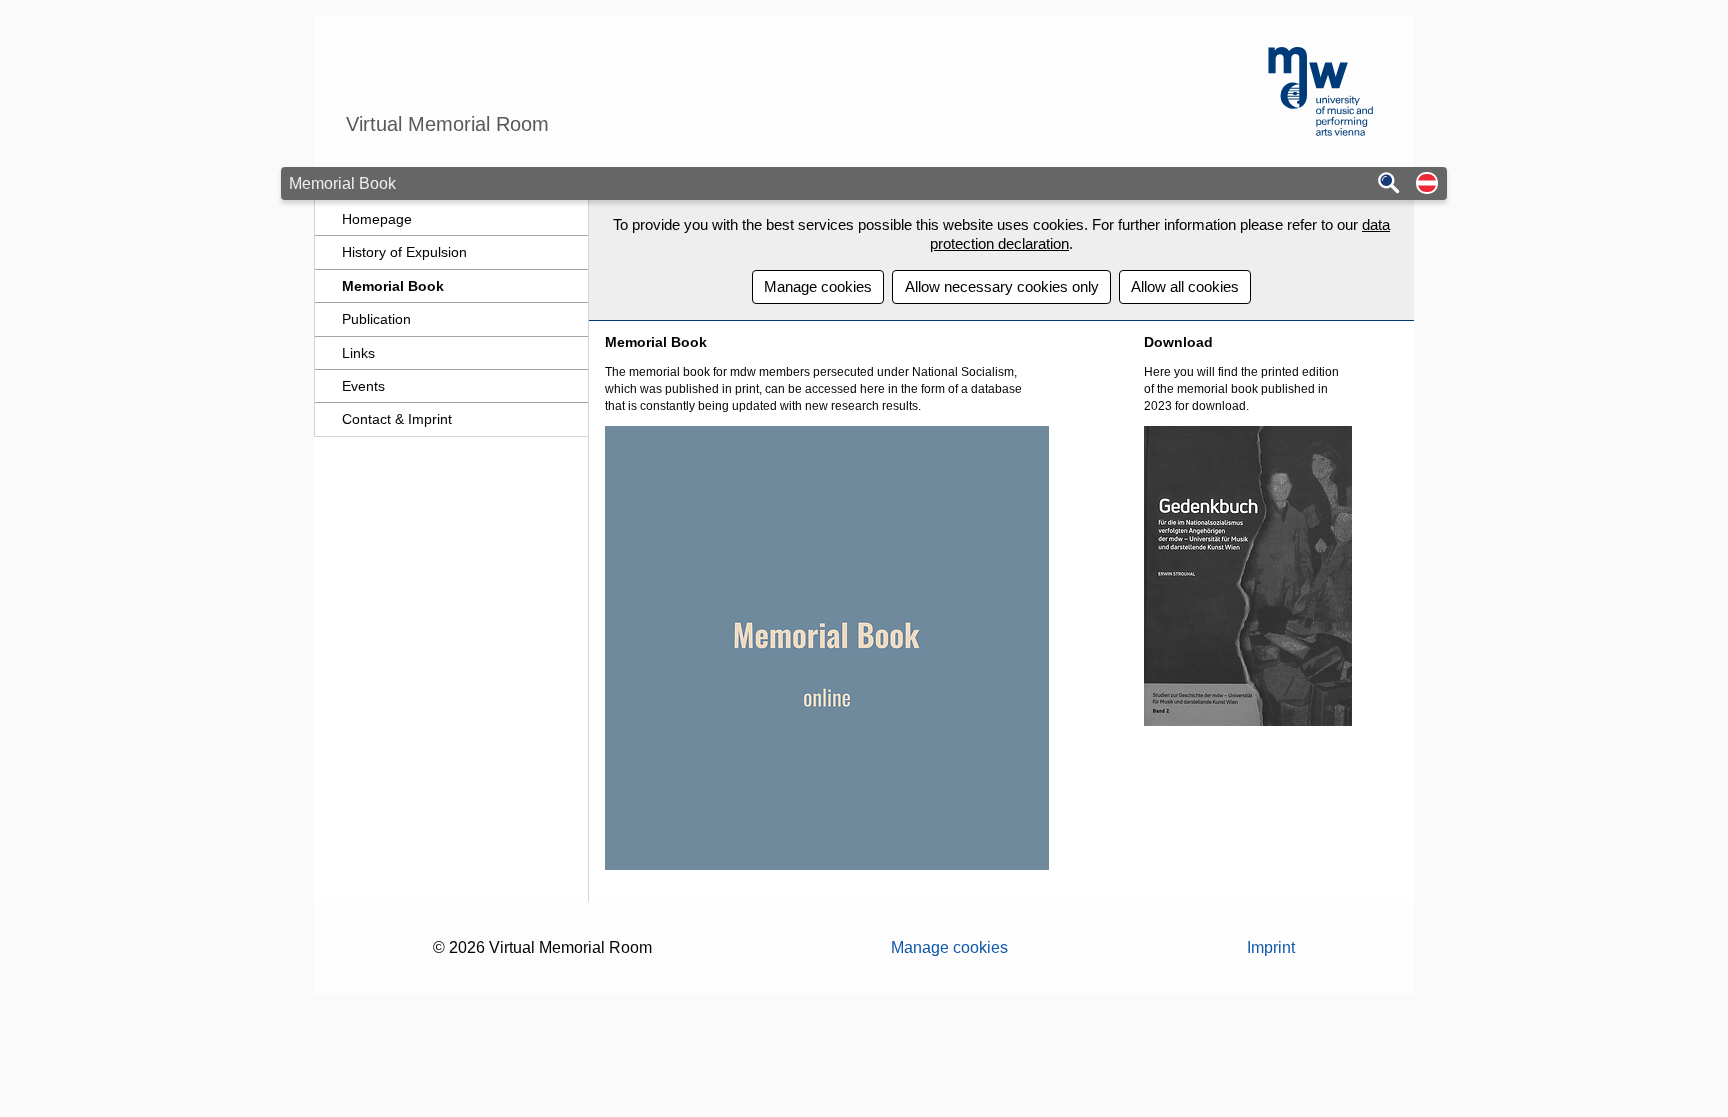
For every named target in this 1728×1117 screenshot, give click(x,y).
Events (363, 386)
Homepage (377, 219)
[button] (1427, 184)
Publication (376, 319)
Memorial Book (393, 286)
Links (358, 353)
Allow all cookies (1185, 286)
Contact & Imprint (397, 419)
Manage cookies (818, 286)
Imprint (1271, 947)
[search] (1389, 184)
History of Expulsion (404, 252)
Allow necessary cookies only (1002, 286)
